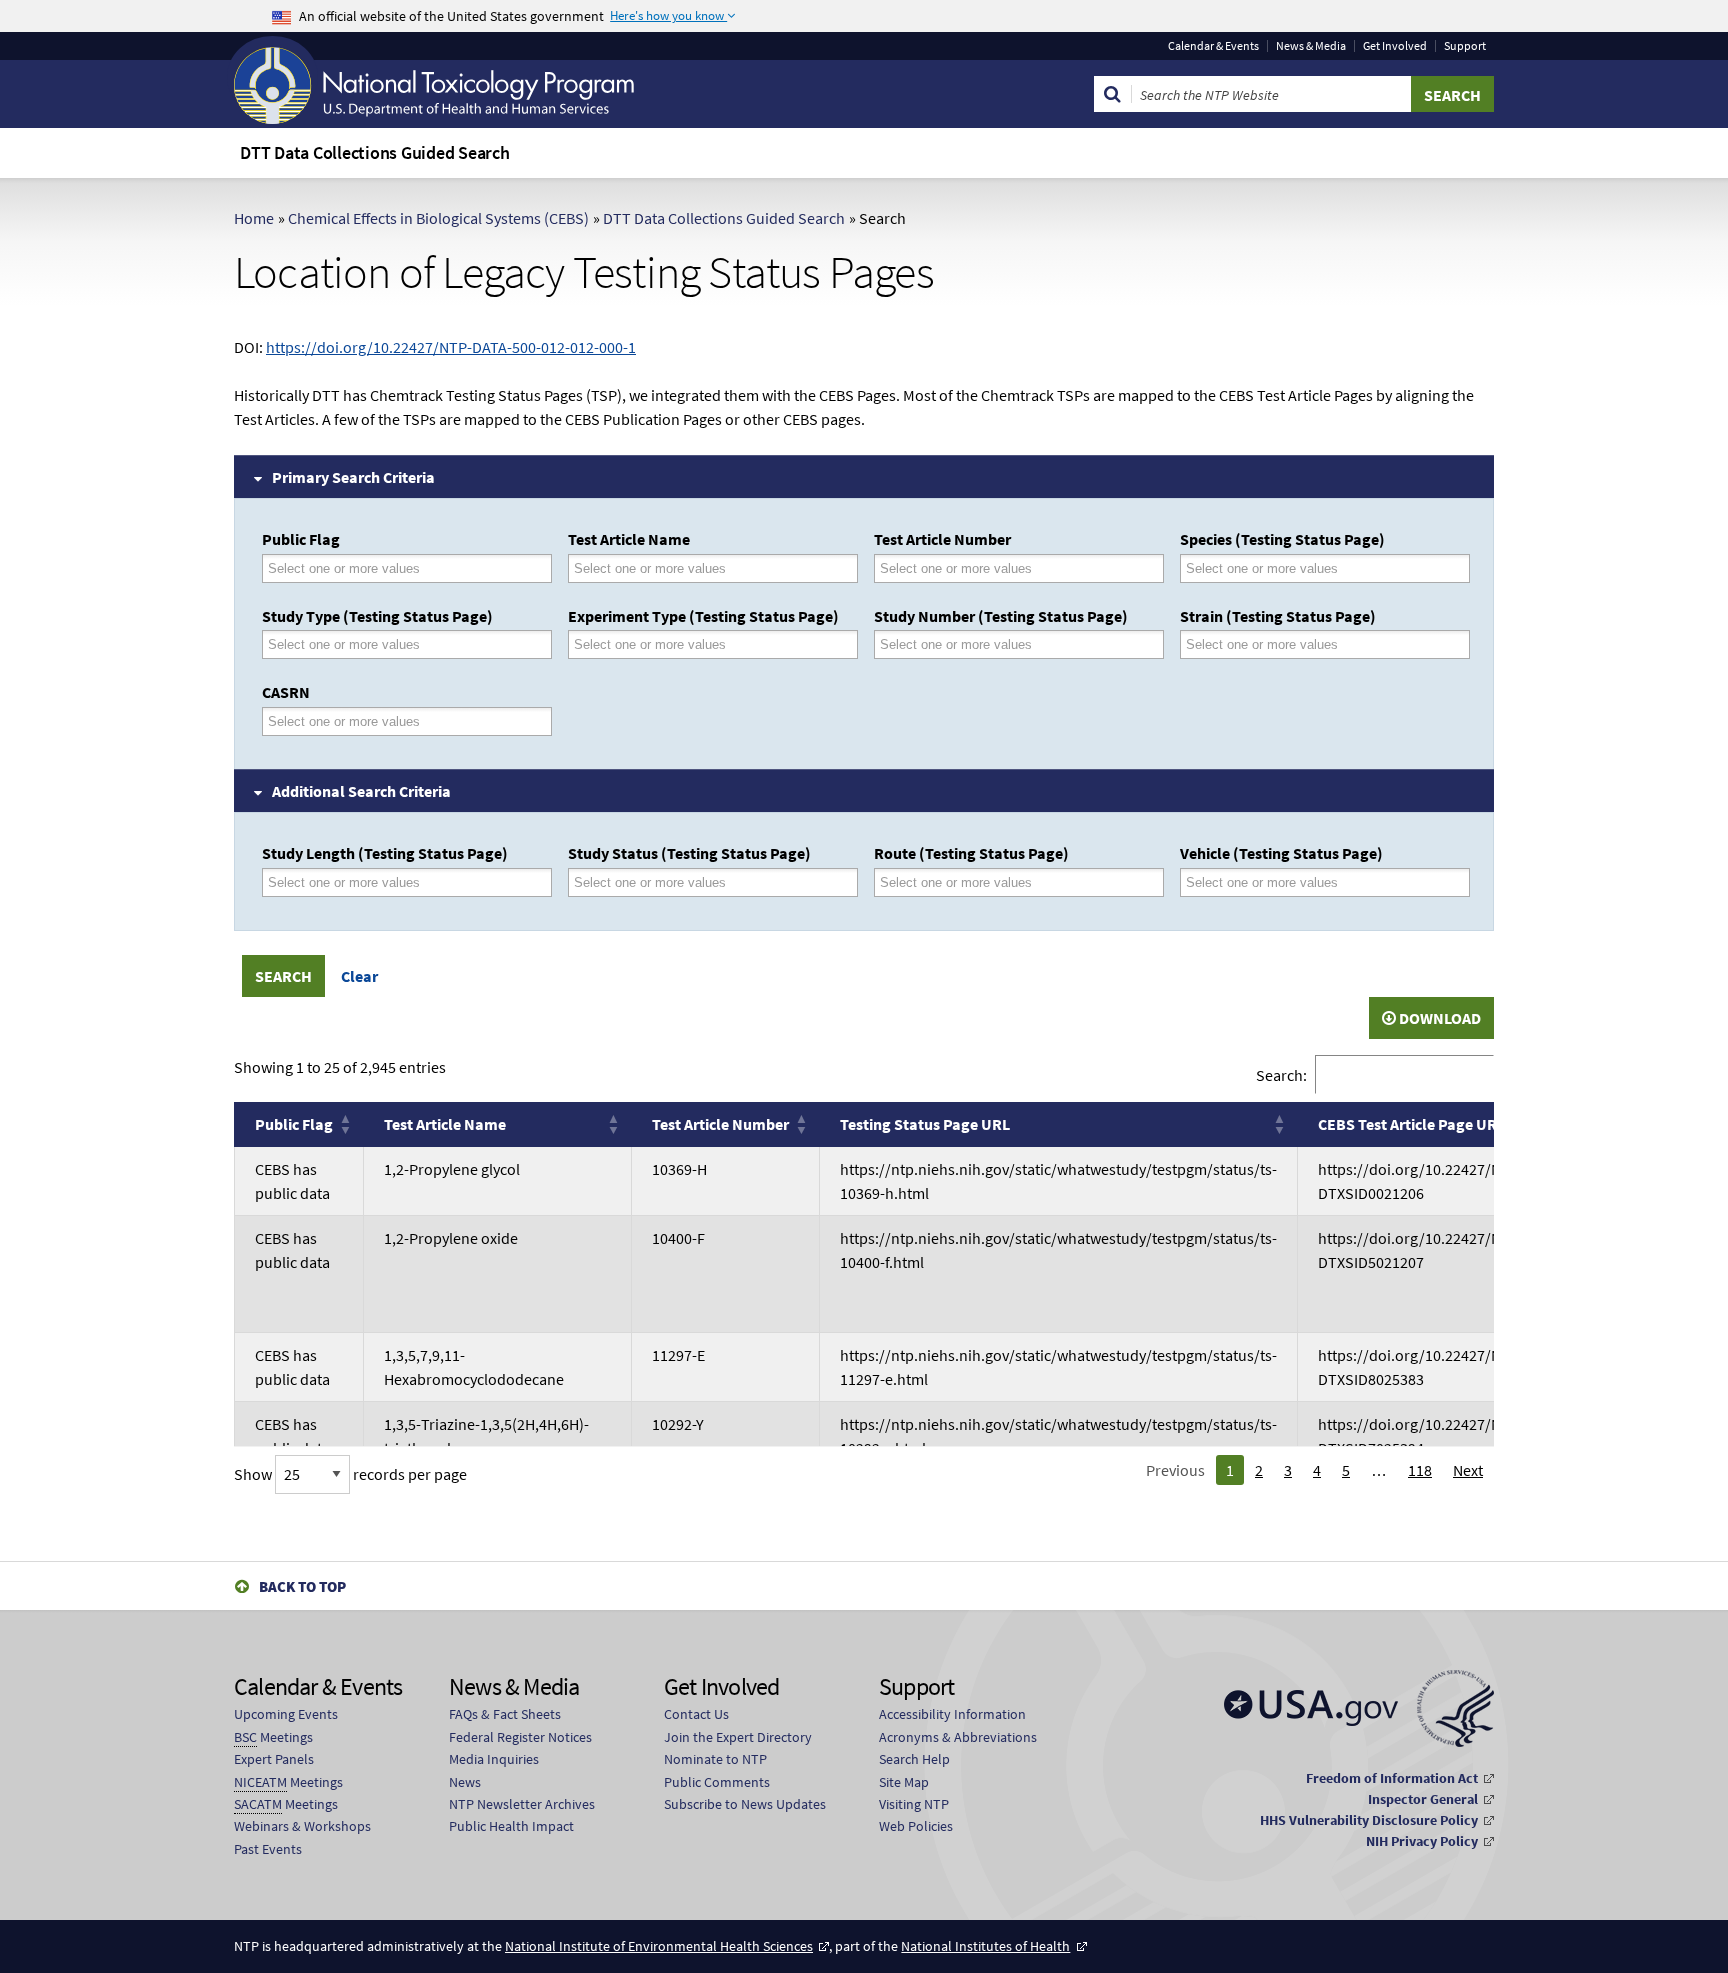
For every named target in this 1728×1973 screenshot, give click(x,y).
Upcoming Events (286, 1714)
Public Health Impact (511, 1826)
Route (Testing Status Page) (971, 853)
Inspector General (1423, 1799)
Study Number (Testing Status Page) (1001, 616)
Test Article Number (942, 539)
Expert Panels (274, 1759)
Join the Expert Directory (738, 1737)
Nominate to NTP (715, 1759)
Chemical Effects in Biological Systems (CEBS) (438, 218)
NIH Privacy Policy (1422, 1841)
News (465, 1782)
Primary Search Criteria (353, 477)
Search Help (914, 1759)
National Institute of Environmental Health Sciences (659, 1946)
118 (1420, 1470)
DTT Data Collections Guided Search (724, 218)
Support (1465, 46)
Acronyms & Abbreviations (958, 1737)
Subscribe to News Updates (745, 1804)
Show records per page (350, 1474)
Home (254, 218)
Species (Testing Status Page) (1282, 539)
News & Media (1311, 46)
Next (1468, 1470)
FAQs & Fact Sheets (505, 1714)
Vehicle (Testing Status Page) (1281, 853)
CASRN (286, 692)
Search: (1281, 1074)
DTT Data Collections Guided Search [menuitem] (375, 152)
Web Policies (916, 1826)
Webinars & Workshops (302, 1826)
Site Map (904, 1782)
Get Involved (1395, 46)
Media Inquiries (494, 1759)
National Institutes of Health (985, 1946)
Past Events (268, 1849)
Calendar (1213, 46)
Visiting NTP (914, 1804)
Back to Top (302, 1586)
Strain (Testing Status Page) (1278, 616)
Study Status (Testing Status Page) (689, 853)
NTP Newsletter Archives (522, 1804)
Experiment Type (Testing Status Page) (703, 616)
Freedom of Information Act (1392, 1778)
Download (1438, 1018)
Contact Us (696, 1714)
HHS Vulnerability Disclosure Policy (1369, 1820)
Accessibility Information (952, 1714)
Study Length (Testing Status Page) (385, 853)
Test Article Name (629, 539)
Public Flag (301, 539)
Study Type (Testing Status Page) (377, 616)
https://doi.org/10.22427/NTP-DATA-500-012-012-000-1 (451, 347)
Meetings (273, 1737)
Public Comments (717, 1782)
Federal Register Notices (520, 1737)
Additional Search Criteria (361, 791)
